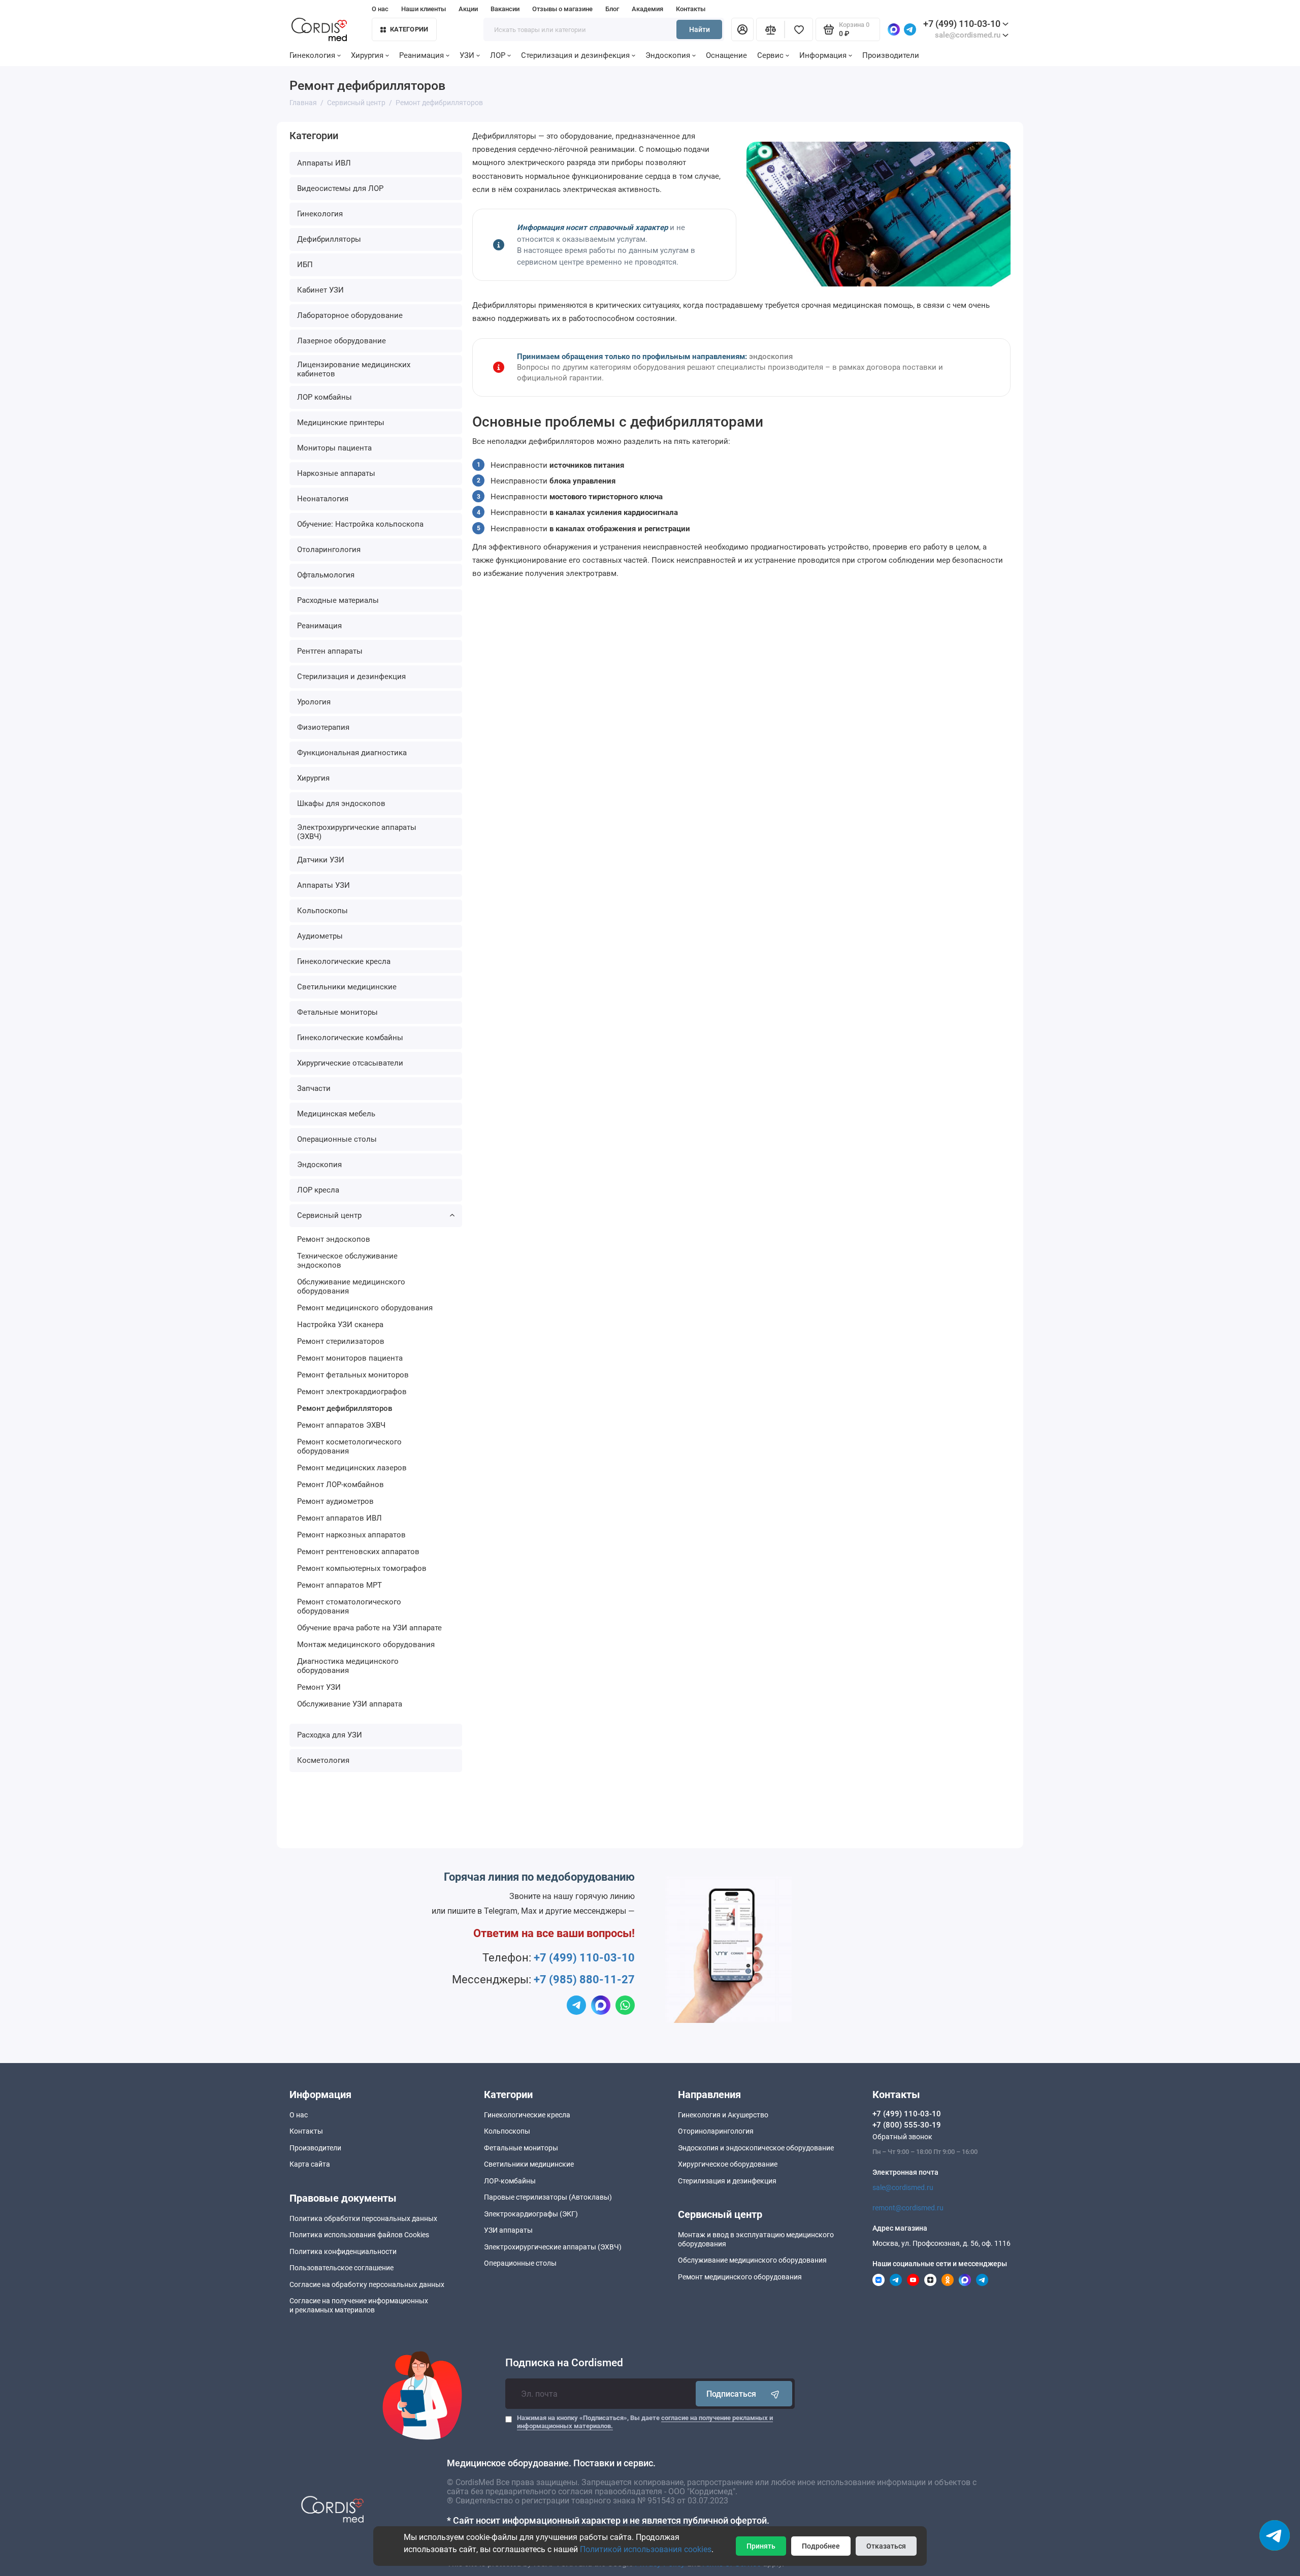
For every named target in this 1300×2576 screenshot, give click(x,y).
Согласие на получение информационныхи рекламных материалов (359, 2305)
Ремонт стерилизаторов (341, 1341)
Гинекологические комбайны (350, 1038)
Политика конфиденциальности (343, 2251)
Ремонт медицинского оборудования (365, 1308)
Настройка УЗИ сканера (340, 1325)
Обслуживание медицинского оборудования (351, 1286)
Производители (891, 55)
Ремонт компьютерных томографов (362, 1568)
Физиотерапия (323, 727)
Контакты (691, 9)
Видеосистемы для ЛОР (340, 188)
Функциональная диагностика (352, 753)
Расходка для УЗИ (330, 1735)
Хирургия (367, 55)
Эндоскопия (668, 55)
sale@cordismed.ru (903, 2187)
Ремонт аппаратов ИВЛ (339, 1518)
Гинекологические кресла (344, 961)
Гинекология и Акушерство (723, 2115)
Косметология (323, 1760)
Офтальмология (326, 575)
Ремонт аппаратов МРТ (339, 1585)
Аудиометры (320, 936)
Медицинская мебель (336, 1114)
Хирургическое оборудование (728, 2164)
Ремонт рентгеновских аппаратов (358, 1552)
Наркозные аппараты (336, 473)
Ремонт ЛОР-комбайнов (340, 1485)
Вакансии (505, 9)
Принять (761, 2546)
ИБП (305, 265)
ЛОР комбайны (324, 397)
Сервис (770, 55)
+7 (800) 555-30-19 (907, 2125)
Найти (700, 29)
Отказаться (886, 2546)
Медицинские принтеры (341, 423)
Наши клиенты (424, 9)
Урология (314, 702)
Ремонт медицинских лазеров (352, 1468)
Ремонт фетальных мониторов (353, 1375)
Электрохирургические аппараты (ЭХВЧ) (357, 832)
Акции (468, 9)
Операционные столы (337, 1139)
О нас (380, 9)
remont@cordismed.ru (908, 2208)
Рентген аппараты (330, 651)
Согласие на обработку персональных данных (367, 2284)
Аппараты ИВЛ (324, 163)
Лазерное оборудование (342, 341)
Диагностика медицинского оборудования (348, 1666)
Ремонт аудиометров (335, 1501)
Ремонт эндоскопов (334, 1239)
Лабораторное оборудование (350, 315)
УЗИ (467, 55)
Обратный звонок (902, 2137)
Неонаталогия (323, 499)
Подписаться (731, 2394)
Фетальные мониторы (337, 1012)
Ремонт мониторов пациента (350, 1358)
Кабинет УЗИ (320, 290)
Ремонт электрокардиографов (352, 1392)
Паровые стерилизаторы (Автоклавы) (548, 2197)
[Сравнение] (770, 29)
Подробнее (821, 2546)
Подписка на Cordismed (564, 2363)
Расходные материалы (338, 600)
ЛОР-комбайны (510, 2181)
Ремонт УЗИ (319, 1687)
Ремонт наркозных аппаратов (351, 1535)
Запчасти (314, 1088)
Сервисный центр (329, 1215)
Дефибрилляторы (329, 239)
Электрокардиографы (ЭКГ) (531, 2214)
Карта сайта (310, 2164)
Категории (409, 29)
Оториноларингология (716, 2131)
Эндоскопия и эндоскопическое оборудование (756, 2148)
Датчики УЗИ (321, 860)
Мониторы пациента (334, 448)
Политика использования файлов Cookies (359, 2235)
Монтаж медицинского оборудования (366, 1645)
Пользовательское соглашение (342, 2268)
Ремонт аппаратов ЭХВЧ (341, 1425)
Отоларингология (329, 550)
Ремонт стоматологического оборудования (349, 1606)
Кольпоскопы (322, 911)
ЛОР (498, 55)
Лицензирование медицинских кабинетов (354, 369)
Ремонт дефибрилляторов (345, 1408)
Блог (612, 9)
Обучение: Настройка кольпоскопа (360, 524)
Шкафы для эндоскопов (341, 803)
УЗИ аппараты (508, 2230)
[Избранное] (799, 29)
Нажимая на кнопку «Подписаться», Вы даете (645, 2422)
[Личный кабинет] (742, 29)
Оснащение (726, 55)
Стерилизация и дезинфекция (575, 55)
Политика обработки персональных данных (363, 2218)
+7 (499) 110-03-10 (962, 24)
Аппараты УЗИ (323, 885)
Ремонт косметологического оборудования (349, 1446)
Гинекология (312, 55)
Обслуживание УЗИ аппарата (350, 1704)
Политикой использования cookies (646, 2549)
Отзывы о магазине (562, 9)
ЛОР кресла (318, 1190)
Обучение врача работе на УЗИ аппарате (369, 1628)
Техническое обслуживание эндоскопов (347, 1261)
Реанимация (421, 55)
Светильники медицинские (347, 987)
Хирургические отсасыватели (350, 1063)
